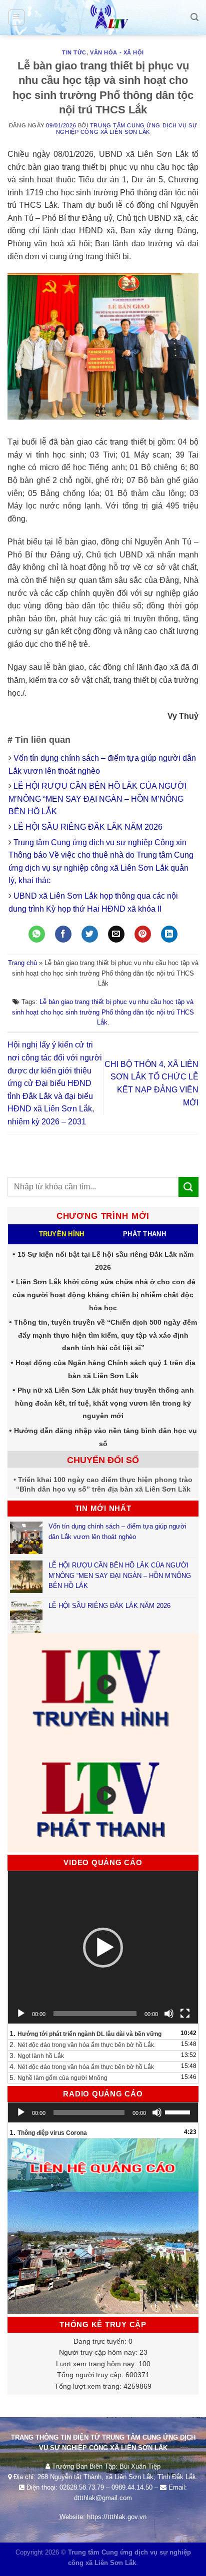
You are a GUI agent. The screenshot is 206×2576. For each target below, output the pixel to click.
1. (85, 2034)
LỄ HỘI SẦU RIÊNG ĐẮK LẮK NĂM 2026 (88, 827)
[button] (103, 1948)
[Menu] (17, 17)
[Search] (194, 17)
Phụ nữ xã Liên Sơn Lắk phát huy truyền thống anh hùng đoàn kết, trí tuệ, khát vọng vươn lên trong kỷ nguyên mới (104, 1403)
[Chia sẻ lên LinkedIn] (169, 934)
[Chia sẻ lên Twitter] (90, 934)
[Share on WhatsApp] (37, 934)
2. (82, 2045)
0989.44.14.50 (132, 2487)
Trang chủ (22, 963)
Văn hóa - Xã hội (117, 52)
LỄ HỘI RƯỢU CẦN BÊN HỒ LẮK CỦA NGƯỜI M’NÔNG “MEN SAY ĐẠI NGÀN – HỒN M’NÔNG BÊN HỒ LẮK (97, 799)
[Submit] (188, 1187)
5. (58, 2077)
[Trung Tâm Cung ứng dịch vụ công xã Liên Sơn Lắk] (103, 17)
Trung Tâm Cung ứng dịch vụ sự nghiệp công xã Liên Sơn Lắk (126, 129)
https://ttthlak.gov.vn (117, 2517)
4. (82, 2066)
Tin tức (74, 52)
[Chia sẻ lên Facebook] (63, 934)
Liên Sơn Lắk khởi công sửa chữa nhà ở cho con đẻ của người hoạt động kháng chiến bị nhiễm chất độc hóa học (104, 1294)
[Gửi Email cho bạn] (116, 934)
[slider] (179, 2111)
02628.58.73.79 (82, 2487)
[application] (103, 1947)
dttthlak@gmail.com (103, 2498)
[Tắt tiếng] (169, 2014)
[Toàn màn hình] (185, 2014)
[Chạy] (21, 2014)
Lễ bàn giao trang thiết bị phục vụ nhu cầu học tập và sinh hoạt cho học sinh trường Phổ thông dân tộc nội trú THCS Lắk (103, 1012)
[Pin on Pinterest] (143, 934)
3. (37, 2056)
